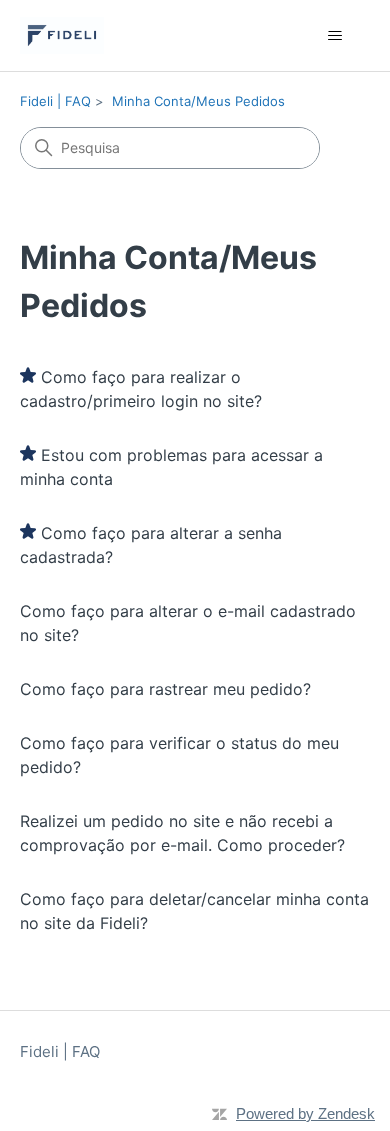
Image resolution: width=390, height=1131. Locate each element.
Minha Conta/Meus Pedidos (198, 101)
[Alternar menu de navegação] (335, 36)
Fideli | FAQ (55, 101)
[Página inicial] (62, 35)
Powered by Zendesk (305, 1113)
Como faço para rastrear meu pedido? (165, 689)
